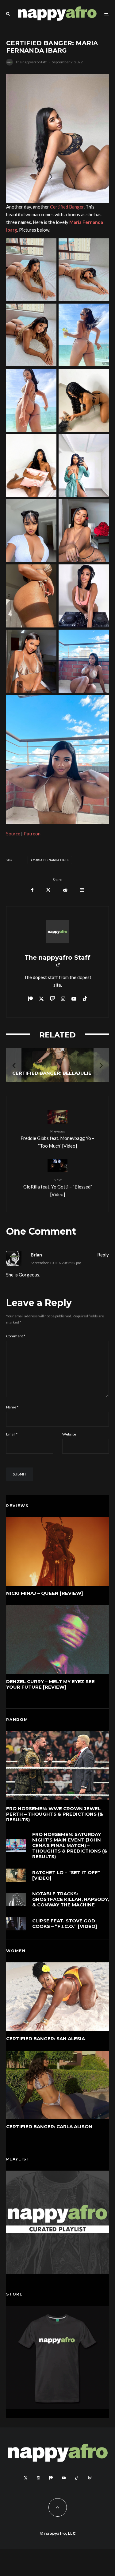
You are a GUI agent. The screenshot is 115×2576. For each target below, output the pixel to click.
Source (13, 834)
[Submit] (65, 890)
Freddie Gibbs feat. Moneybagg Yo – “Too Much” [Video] (57, 1139)
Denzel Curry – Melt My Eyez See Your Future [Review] (50, 1684)
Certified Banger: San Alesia (46, 2039)
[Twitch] (90, 2478)
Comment (16, 1336)
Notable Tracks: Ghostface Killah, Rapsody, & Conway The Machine (71, 1899)
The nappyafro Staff (31, 62)
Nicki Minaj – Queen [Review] (45, 1593)
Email (12, 1434)
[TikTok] (77, 2478)
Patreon (32, 834)
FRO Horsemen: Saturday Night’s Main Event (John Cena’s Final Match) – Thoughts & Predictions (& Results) (70, 1845)
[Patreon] (51, 2478)
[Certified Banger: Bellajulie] (57, 1065)
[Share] (32, 890)
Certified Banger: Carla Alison (49, 2127)
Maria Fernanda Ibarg (51, 860)
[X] (26, 2478)
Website (69, 1434)
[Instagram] (38, 2478)
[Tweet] (48, 890)
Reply (103, 1255)
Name (12, 1407)
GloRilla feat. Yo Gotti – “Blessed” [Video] (58, 1187)
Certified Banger (67, 207)
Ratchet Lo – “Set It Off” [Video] (66, 1875)
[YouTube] (64, 2478)
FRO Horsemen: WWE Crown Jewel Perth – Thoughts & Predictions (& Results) (55, 1814)
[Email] (82, 890)
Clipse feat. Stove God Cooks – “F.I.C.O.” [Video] (65, 1924)
